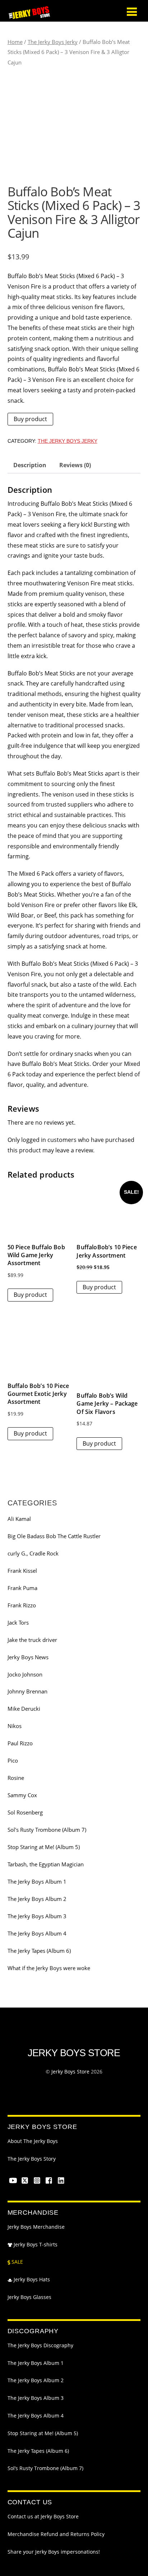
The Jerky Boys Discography (40, 2345)
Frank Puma (22, 1588)
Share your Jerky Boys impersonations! (54, 2552)
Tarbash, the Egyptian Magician (46, 1864)
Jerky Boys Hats (31, 2280)
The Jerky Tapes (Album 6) (39, 1951)
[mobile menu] (132, 11)
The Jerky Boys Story (32, 2159)
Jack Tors (18, 1622)
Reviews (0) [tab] (75, 465)
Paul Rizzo (20, 1743)
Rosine (16, 1778)
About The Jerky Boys (33, 2141)
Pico (13, 1760)
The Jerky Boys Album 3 (37, 1916)
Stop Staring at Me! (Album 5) (44, 1847)
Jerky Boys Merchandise (36, 2227)
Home (15, 42)
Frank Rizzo (22, 1605)
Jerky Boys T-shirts (35, 2245)
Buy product (30, 419)
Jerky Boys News (28, 1657)
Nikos (15, 1726)
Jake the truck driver (32, 1640)
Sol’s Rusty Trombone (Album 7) (45, 2468)
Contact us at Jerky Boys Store (43, 2517)
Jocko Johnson (25, 1674)
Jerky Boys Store (70, 2071)
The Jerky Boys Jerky (53, 42)
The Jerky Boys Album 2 (37, 1899)
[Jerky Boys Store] (29, 16)
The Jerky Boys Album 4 (37, 1933)
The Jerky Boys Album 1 (37, 1881)
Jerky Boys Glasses (29, 2297)
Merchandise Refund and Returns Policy (56, 2534)
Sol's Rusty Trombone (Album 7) (47, 1830)
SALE (17, 2262)
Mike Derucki (24, 1709)
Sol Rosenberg (25, 1812)
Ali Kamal (19, 1519)
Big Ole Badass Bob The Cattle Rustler (54, 1536)
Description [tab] (30, 465)
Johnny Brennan (27, 1691)
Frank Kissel (22, 1571)
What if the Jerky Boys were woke (49, 1968)
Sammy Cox (22, 1795)
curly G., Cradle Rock (33, 1553)
